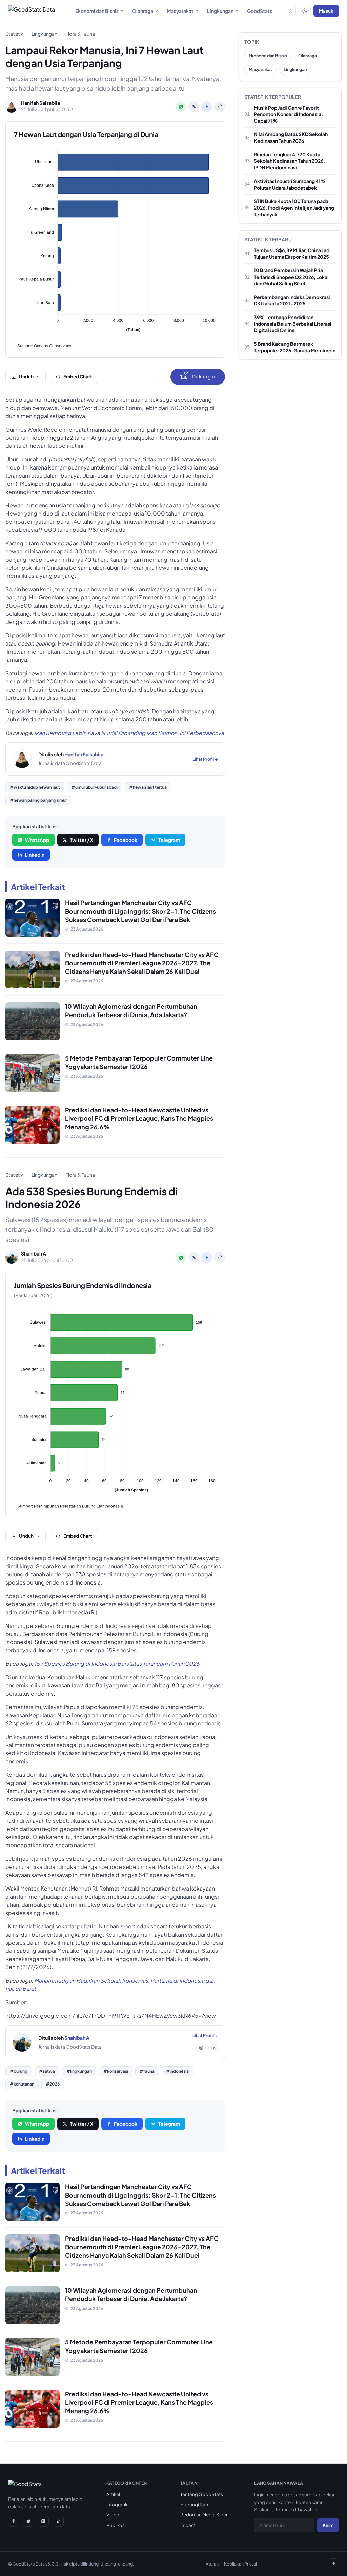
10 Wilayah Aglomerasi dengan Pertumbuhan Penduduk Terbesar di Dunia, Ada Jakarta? (131, 1010)
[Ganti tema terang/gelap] (305, 11)
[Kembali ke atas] (333, 2564)
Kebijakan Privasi (240, 2564)
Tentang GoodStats (202, 2494)
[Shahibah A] (22, 2043)
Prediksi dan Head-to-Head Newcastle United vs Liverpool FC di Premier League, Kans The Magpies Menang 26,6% (139, 1118)
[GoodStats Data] (32, 11)
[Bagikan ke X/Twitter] (194, 107)
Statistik (14, 34)
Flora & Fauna (80, 34)
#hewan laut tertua (148, 787)
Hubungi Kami (195, 2504)
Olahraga (143, 11)
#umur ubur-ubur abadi (95, 787)
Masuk (326, 11)
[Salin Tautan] (220, 107)
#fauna (147, 2071)
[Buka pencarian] (290, 11)
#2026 (53, 2084)
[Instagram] (201, 2048)
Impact (188, 2525)
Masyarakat (180, 11)
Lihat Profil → (205, 759)
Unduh (26, 377)
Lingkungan (220, 11)
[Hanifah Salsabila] (22, 759)
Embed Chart (78, 377)
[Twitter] (28, 2521)
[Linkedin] (213, 2048)
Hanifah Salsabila (84, 754)
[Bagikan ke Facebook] (207, 107)
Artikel (113, 2494)
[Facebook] (14, 2521)
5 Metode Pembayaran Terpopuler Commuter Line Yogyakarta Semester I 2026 (139, 1062)
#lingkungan (79, 2071)
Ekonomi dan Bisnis (97, 11)
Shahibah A (77, 2038)
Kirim (328, 2525)
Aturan (212, 2564)
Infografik (117, 2504)
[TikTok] (58, 2521)
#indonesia (177, 2071)
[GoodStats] (25, 2485)
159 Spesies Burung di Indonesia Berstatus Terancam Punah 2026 (117, 1664)
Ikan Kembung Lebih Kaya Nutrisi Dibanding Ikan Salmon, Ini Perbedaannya (129, 733)
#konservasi (116, 2071)
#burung (19, 2071)
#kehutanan (22, 2084)
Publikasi (116, 2525)
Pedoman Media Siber (204, 2515)
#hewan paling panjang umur (38, 800)
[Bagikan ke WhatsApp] (181, 107)
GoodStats (260, 11)
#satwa (47, 2071)
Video (113, 2515)
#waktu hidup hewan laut (35, 787)
